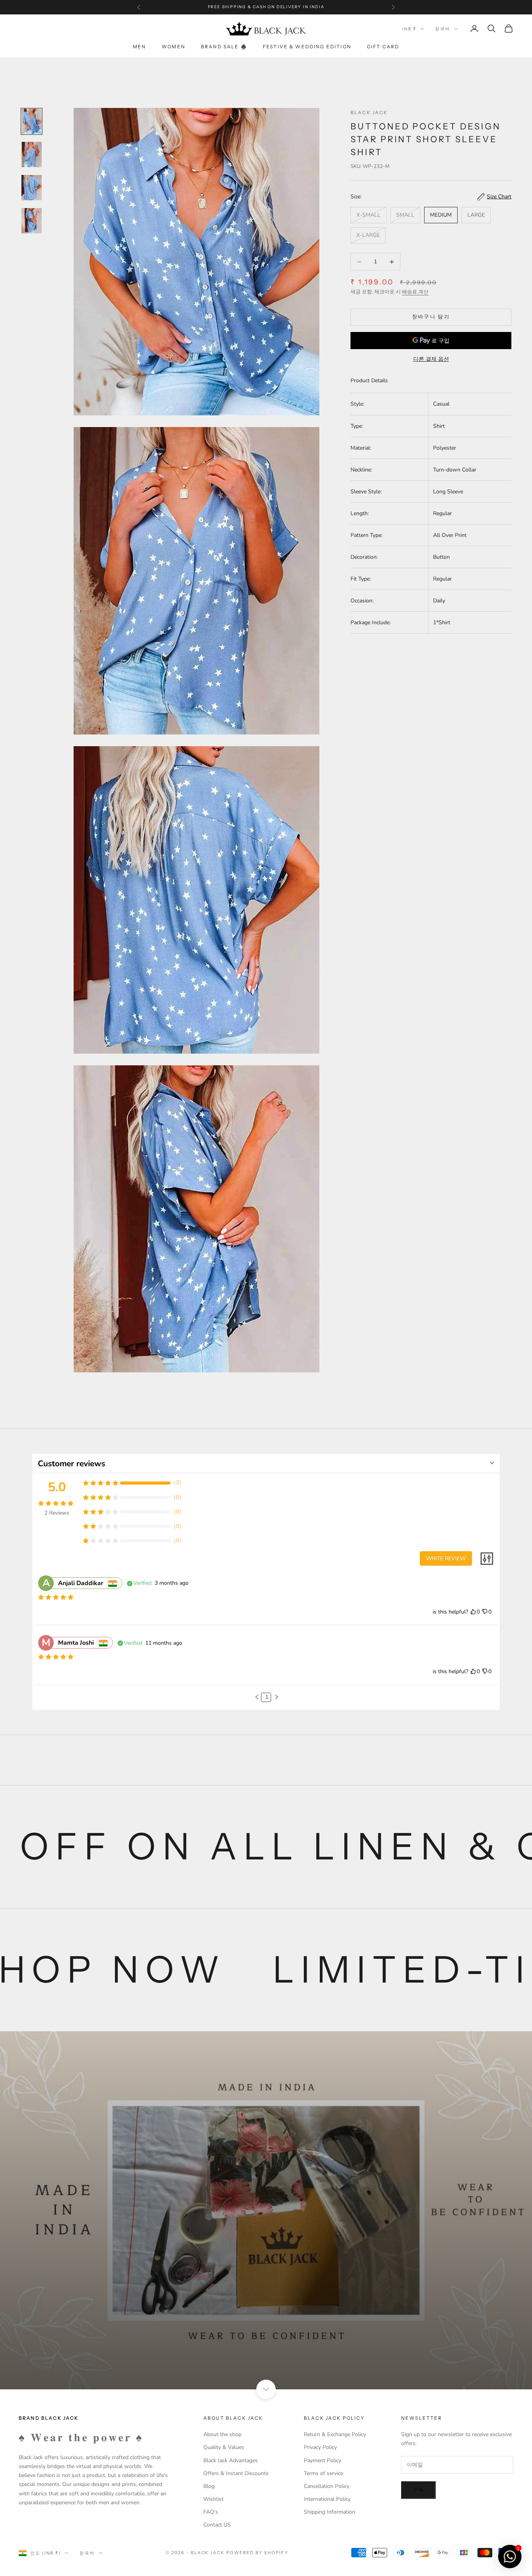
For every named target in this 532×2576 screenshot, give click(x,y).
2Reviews (57, 1513)
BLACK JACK (369, 112)
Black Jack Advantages (231, 2460)
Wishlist (213, 2499)
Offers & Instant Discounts (236, 2473)
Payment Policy (322, 2460)
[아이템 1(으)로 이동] (32, 121)
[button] (257, 1697)
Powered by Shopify (257, 2553)
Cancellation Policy (327, 2486)
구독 (418, 2490)
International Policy (327, 2499)
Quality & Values (224, 2447)
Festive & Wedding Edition (307, 47)
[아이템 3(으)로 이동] (32, 188)
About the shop (222, 2434)
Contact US (217, 2525)
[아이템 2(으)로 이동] (32, 154)
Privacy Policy (320, 2447)
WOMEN (174, 47)
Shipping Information (329, 2512)
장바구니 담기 (431, 317)
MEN (139, 47)
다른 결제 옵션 (431, 359)
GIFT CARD (383, 47)
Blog (209, 2486)
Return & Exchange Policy (335, 2434)
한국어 (443, 29)
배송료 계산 (415, 292)
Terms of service (323, 2473)
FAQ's (211, 2512)
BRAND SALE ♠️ (224, 47)
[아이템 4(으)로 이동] (32, 221)
